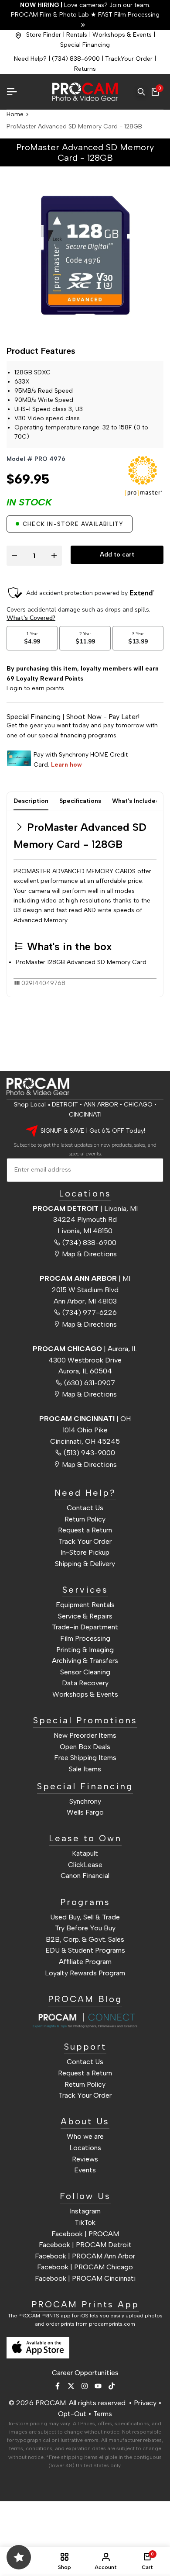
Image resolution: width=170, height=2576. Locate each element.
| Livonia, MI (85, 1208)
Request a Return (85, 1530)
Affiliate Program (85, 1962)
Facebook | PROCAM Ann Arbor (85, 2256)
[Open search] (141, 92)
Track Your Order (85, 1541)
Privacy (145, 2403)
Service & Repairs (85, 1616)
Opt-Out (72, 2414)
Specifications (80, 801)
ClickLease (85, 1865)
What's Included (136, 801)
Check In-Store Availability (73, 524)
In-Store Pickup (85, 1552)
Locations (85, 2148)
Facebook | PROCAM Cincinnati (85, 2278)
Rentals (77, 35)
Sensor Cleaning (85, 1672)
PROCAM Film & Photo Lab (51, 15)
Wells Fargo (85, 1812)
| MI (85, 1278)
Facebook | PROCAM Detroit (85, 2245)
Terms (103, 2414)
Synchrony (85, 1801)
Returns (85, 69)
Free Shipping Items (85, 1758)
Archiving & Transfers (85, 1661)
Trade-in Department (85, 1627)
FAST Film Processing (128, 15)
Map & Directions (89, 1254)
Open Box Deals (85, 1747)
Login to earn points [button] (35, 688)
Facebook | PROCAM (85, 2234)
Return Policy (85, 1519)
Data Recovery (85, 1683)
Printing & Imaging (85, 1650)
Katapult (85, 1853)
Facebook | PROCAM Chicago (85, 2267)
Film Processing (85, 1638)
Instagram (85, 2211)
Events (85, 2170)
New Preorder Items (85, 1735)
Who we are (85, 2136)
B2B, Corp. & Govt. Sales (85, 1939)
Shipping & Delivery (85, 1564)
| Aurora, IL (85, 1349)
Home (15, 114)
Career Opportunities (85, 2373)
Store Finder (44, 35)
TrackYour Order (129, 59)
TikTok (85, 2222)
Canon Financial (85, 1876)
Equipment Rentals (85, 1605)
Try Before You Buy (85, 1928)
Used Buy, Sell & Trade (85, 1917)
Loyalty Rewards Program (85, 1973)
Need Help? (30, 59)
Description (31, 801)
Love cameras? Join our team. (85, 5)
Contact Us (85, 1508)
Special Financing (85, 45)
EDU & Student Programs (85, 1950)
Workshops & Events (122, 35)
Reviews (85, 2159)
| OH (85, 1419)
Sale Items (85, 1769)
